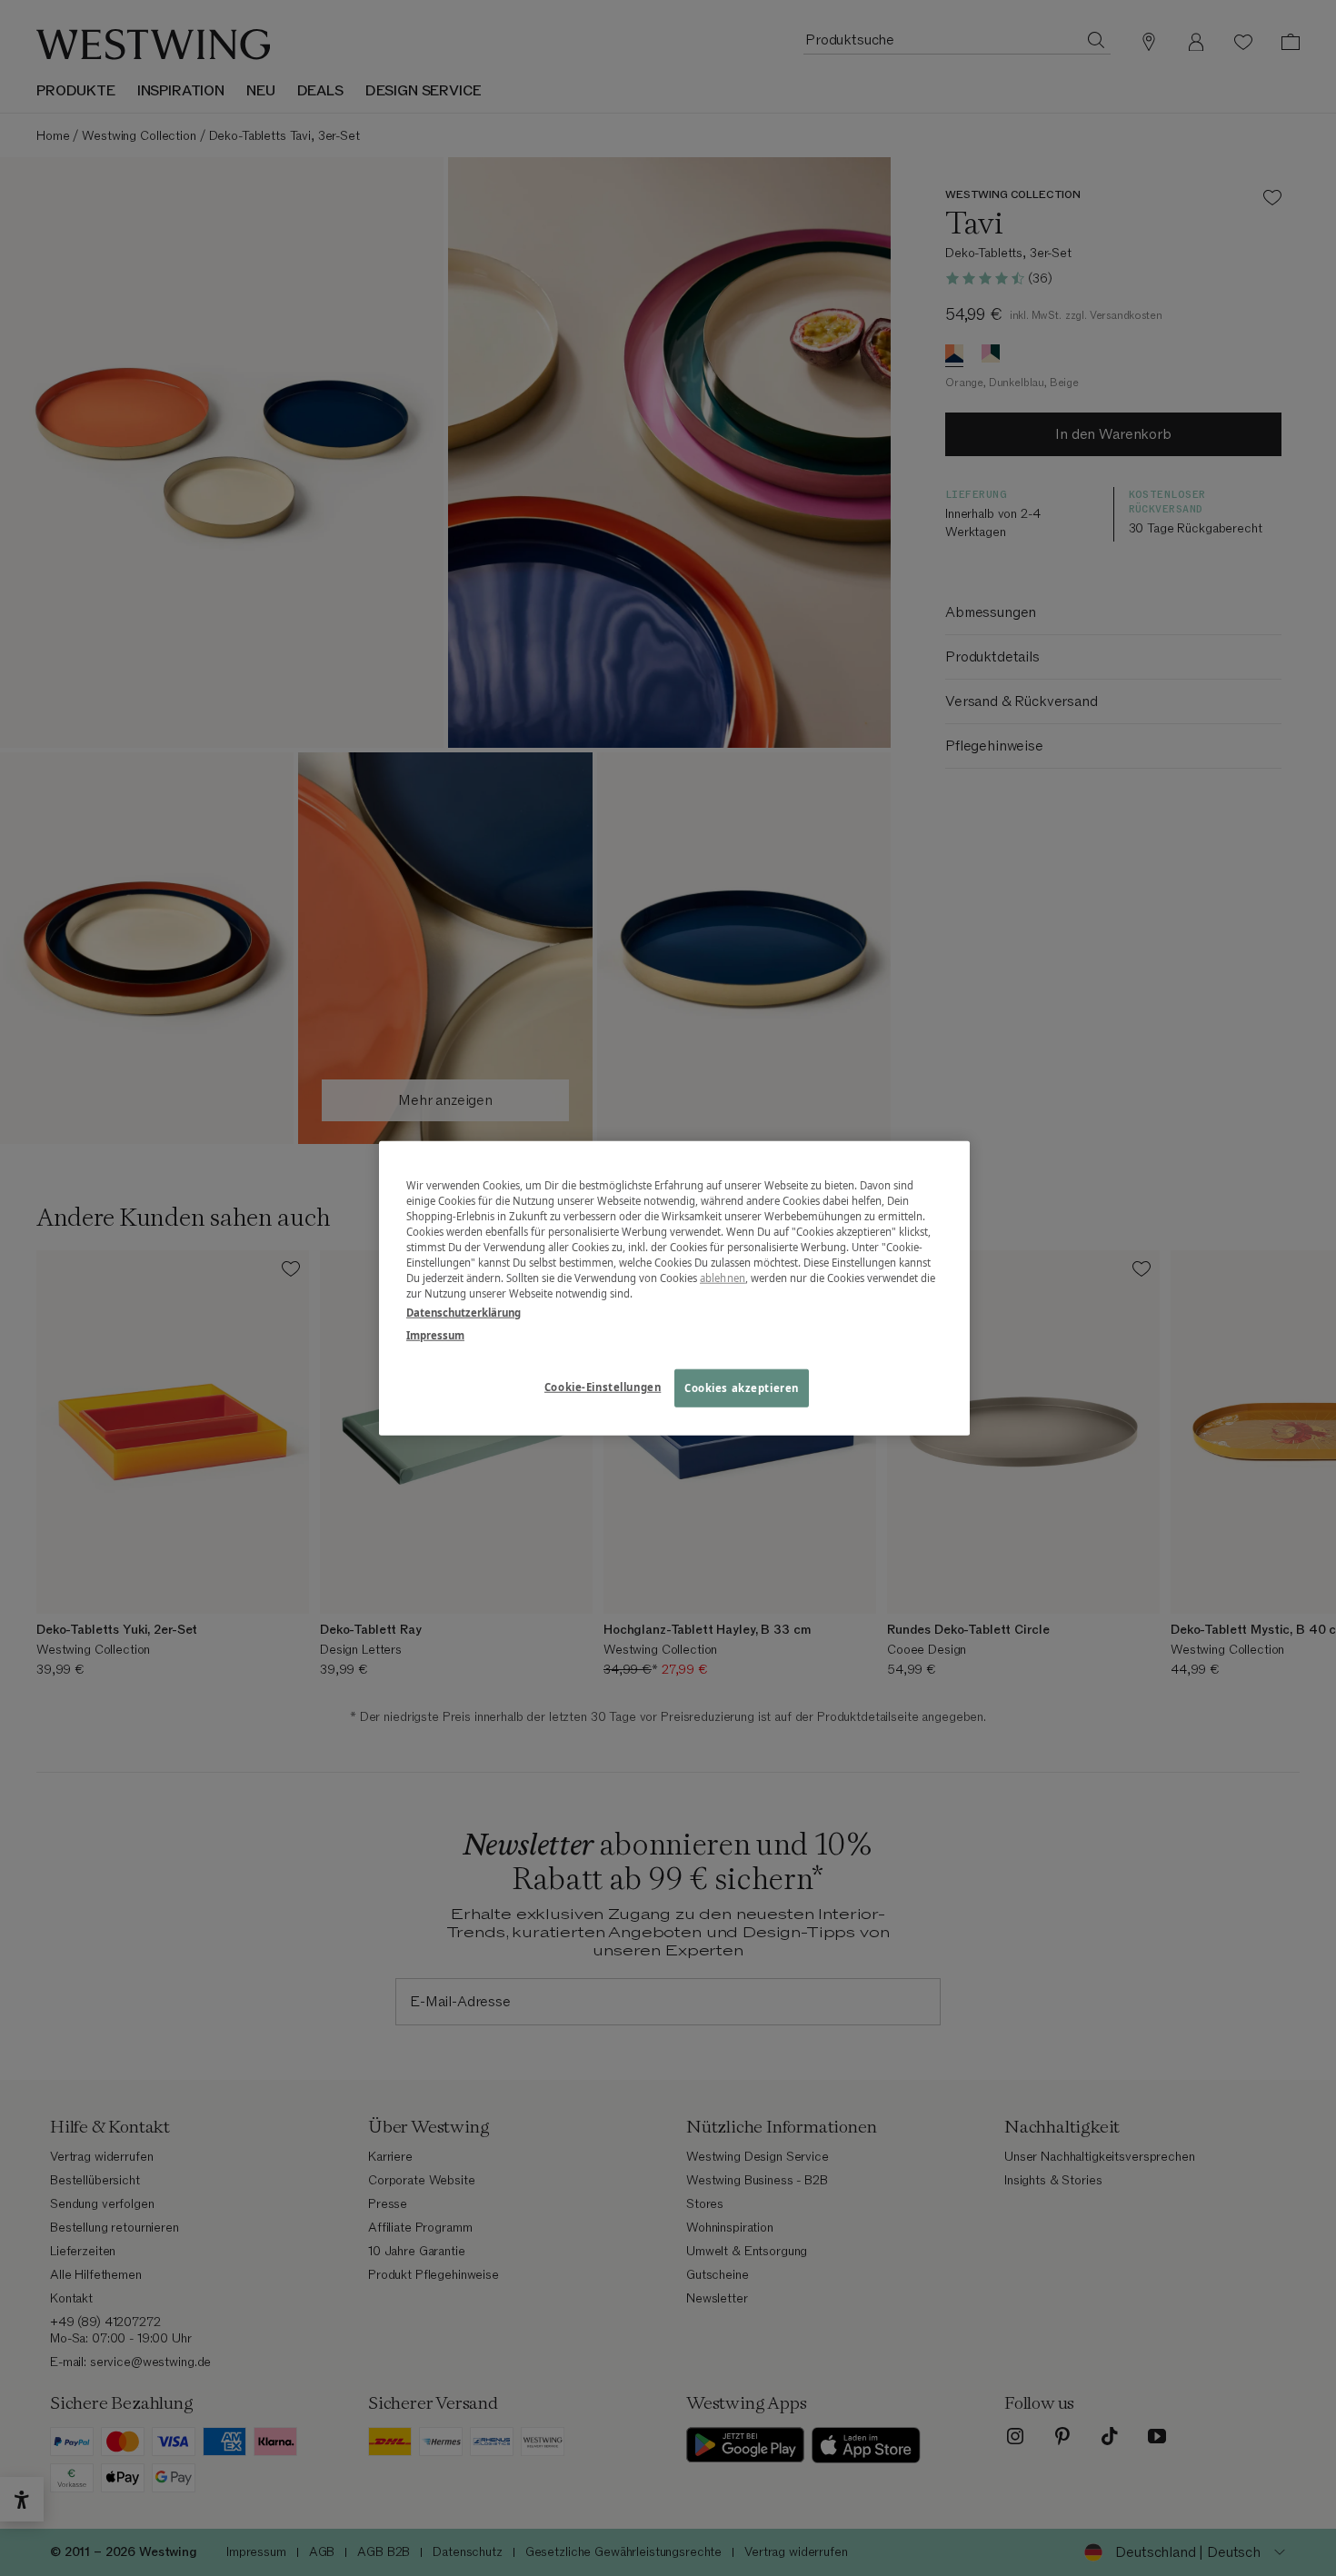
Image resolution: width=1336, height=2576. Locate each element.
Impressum (435, 1335)
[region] (674, 1288)
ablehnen (723, 1278)
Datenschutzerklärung (464, 1313)
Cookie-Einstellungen (603, 1387)
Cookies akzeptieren (742, 1388)
